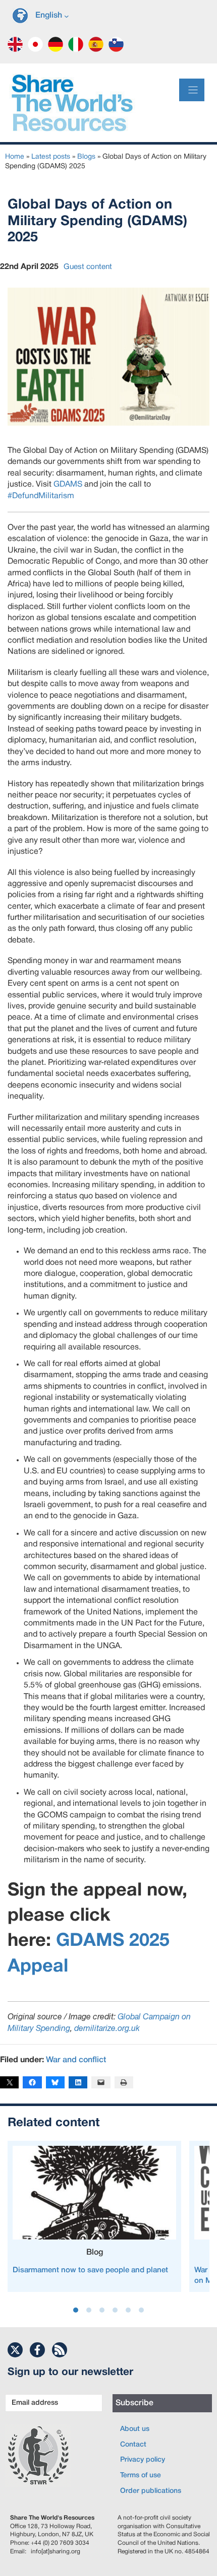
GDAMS (68, 485)
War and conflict (76, 2060)
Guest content (88, 267)
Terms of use (141, 2476)
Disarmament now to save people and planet (90, 2270)
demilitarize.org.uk (107, 2029)
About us (135, 2429)
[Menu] (192, 90)
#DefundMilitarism (41, 496)
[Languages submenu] (67, 16)
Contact (133, 2445)
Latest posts (51, 157)
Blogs (86, 157)
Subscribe (134, 2403)
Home (15, 157)
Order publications (151, 2491)
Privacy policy (143, 2460)
